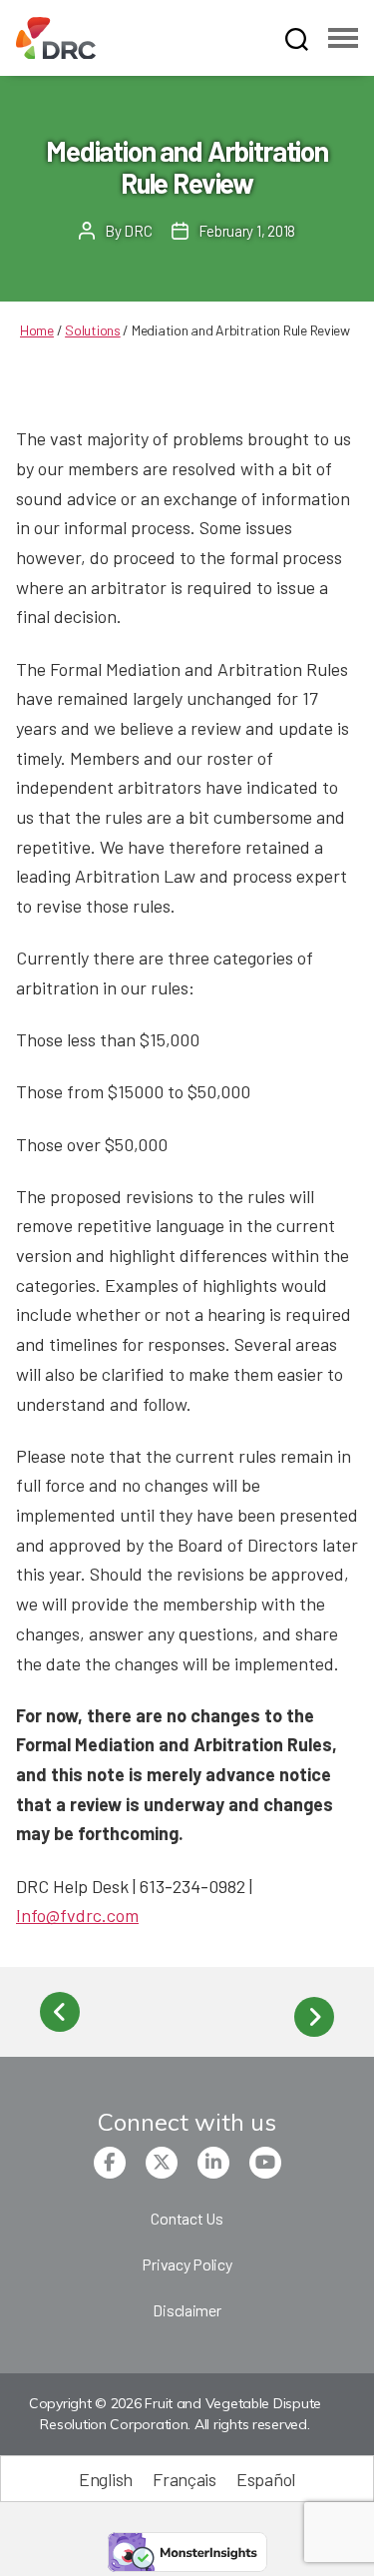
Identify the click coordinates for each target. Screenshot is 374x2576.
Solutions (93, 330)
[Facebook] (110, 2163)
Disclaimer (187, 2310)
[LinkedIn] (213, 2163)
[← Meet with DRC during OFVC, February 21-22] (60, 2012)
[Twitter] (162, 2163)
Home (37, 330)
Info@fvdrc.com (77, 1915)
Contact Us (187, 2218)
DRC (138, 231)
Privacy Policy (187, 2264)
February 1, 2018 (247, 231)
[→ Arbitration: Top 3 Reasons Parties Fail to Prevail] (314, 2017)
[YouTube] (265, 2163)
